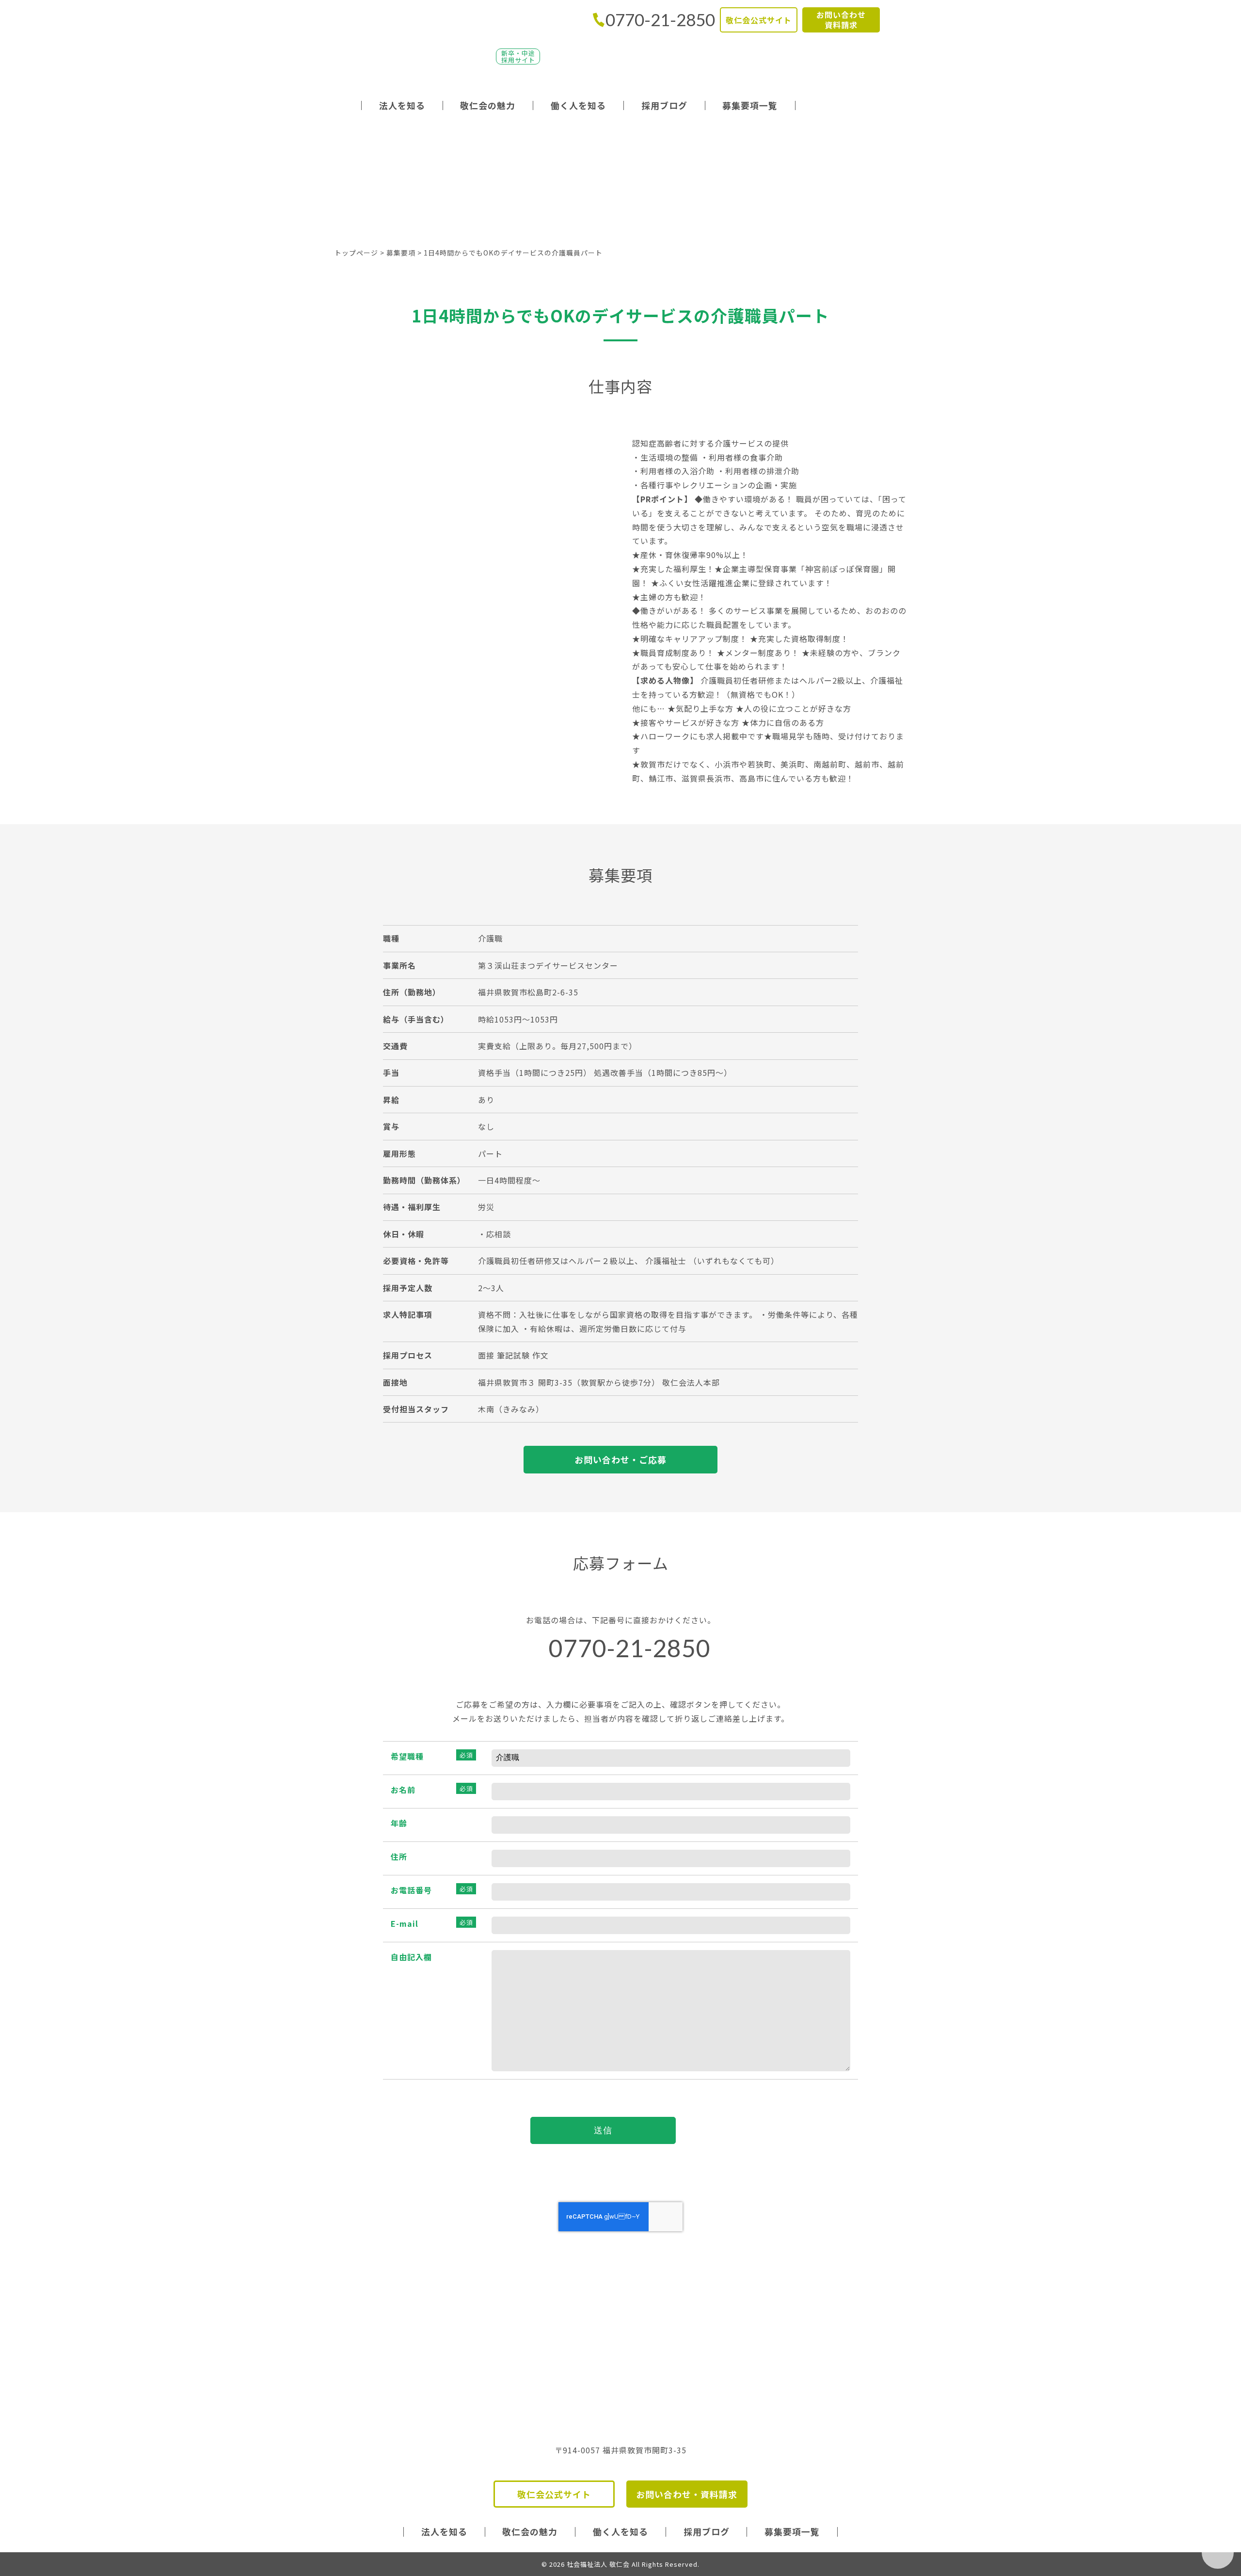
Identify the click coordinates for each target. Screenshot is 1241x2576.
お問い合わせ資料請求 (841, 20)
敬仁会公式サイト (759, 20)
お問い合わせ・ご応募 (620, 1459)
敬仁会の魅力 (488, 105)
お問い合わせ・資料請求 (687, 2494)
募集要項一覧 (750, 105)
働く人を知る (578, 105)
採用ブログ (664, 105)
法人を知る (402, 105)
